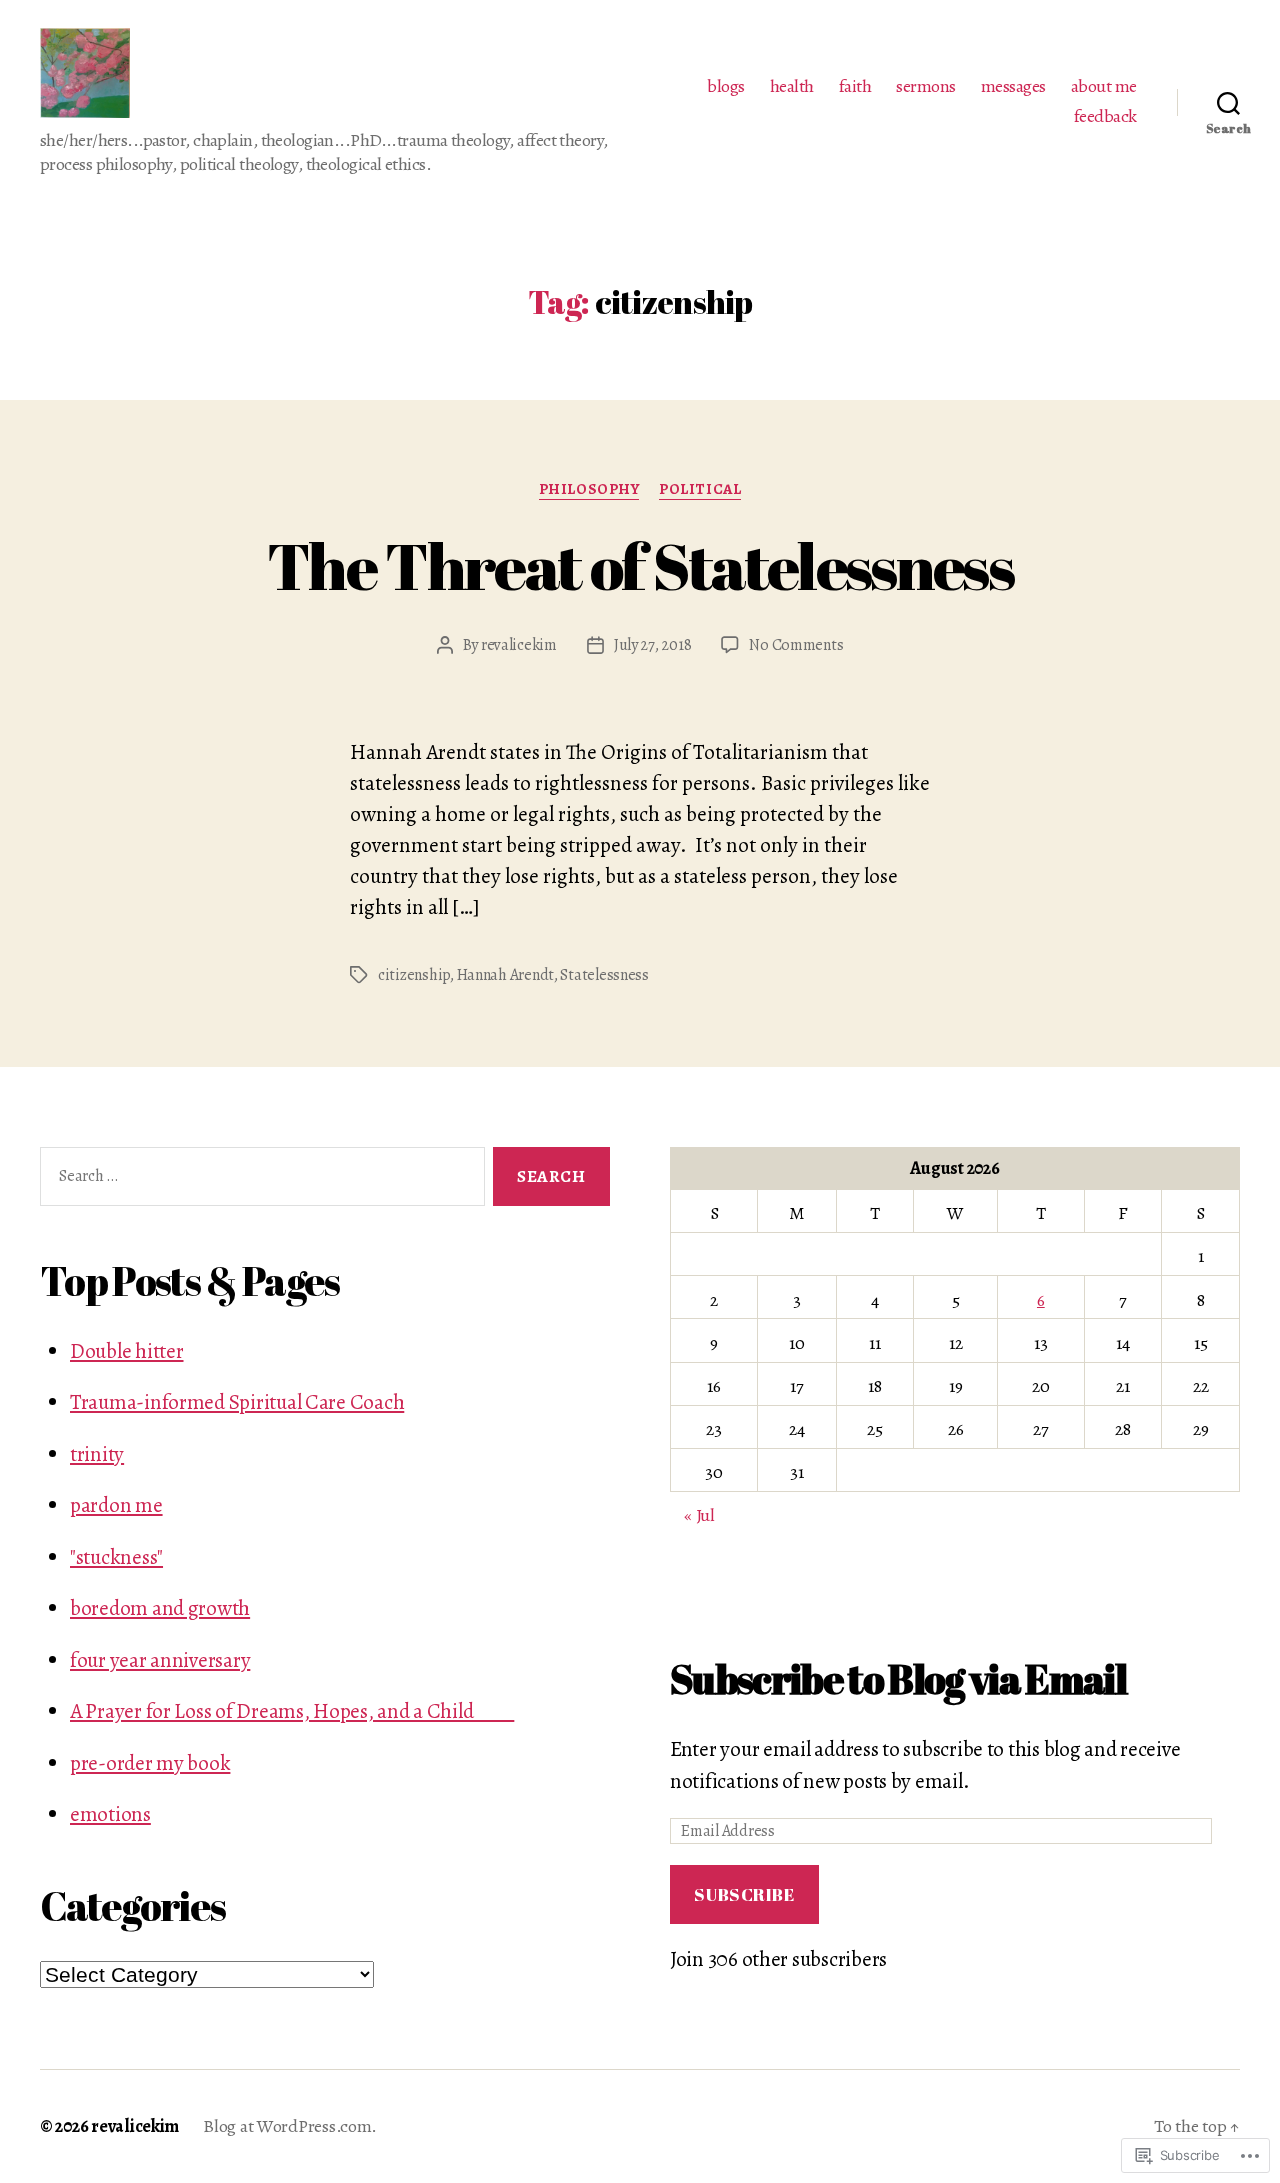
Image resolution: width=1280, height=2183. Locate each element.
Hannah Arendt (506, 975)
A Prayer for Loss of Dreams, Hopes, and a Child (292, 1711)
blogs (726, 87)
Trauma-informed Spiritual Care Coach (237, 1402)
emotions (110, 1814)
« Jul (699, 1515)
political (700, 489)
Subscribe (744, 1894)
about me (1104, 87)
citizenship (414, 975)
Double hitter (127, 1351)
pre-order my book (150, 1763)
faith (855, 87)
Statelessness (604, 975)
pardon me (116, 1505)
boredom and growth (160, 1608)
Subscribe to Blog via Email (898, 1679)
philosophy (589, 489)
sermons (926, 87)
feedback (1105, 117)
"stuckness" (116, 1557)
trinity (97, 1454)
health (792, 87)
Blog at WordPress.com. (290, 2126)
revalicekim (519, 645)
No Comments (796, 645)
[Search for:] (258, 1180)
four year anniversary (160, 1660)
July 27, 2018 (653, 645)
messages (1013, 87)
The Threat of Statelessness (640, 565)
